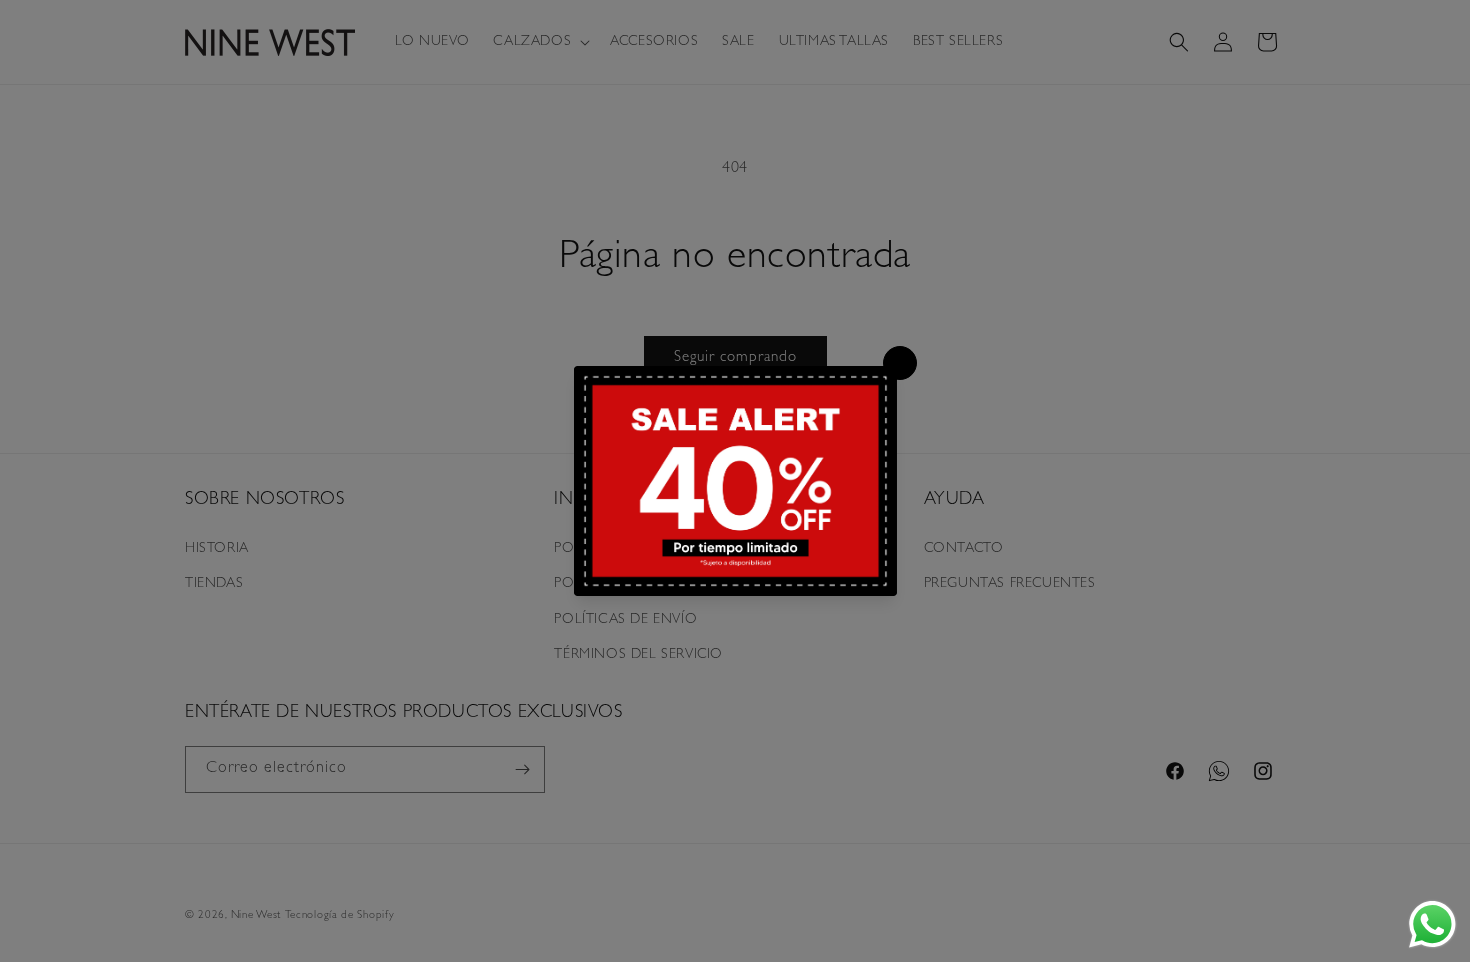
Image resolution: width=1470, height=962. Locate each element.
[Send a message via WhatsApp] (1432, 924)
